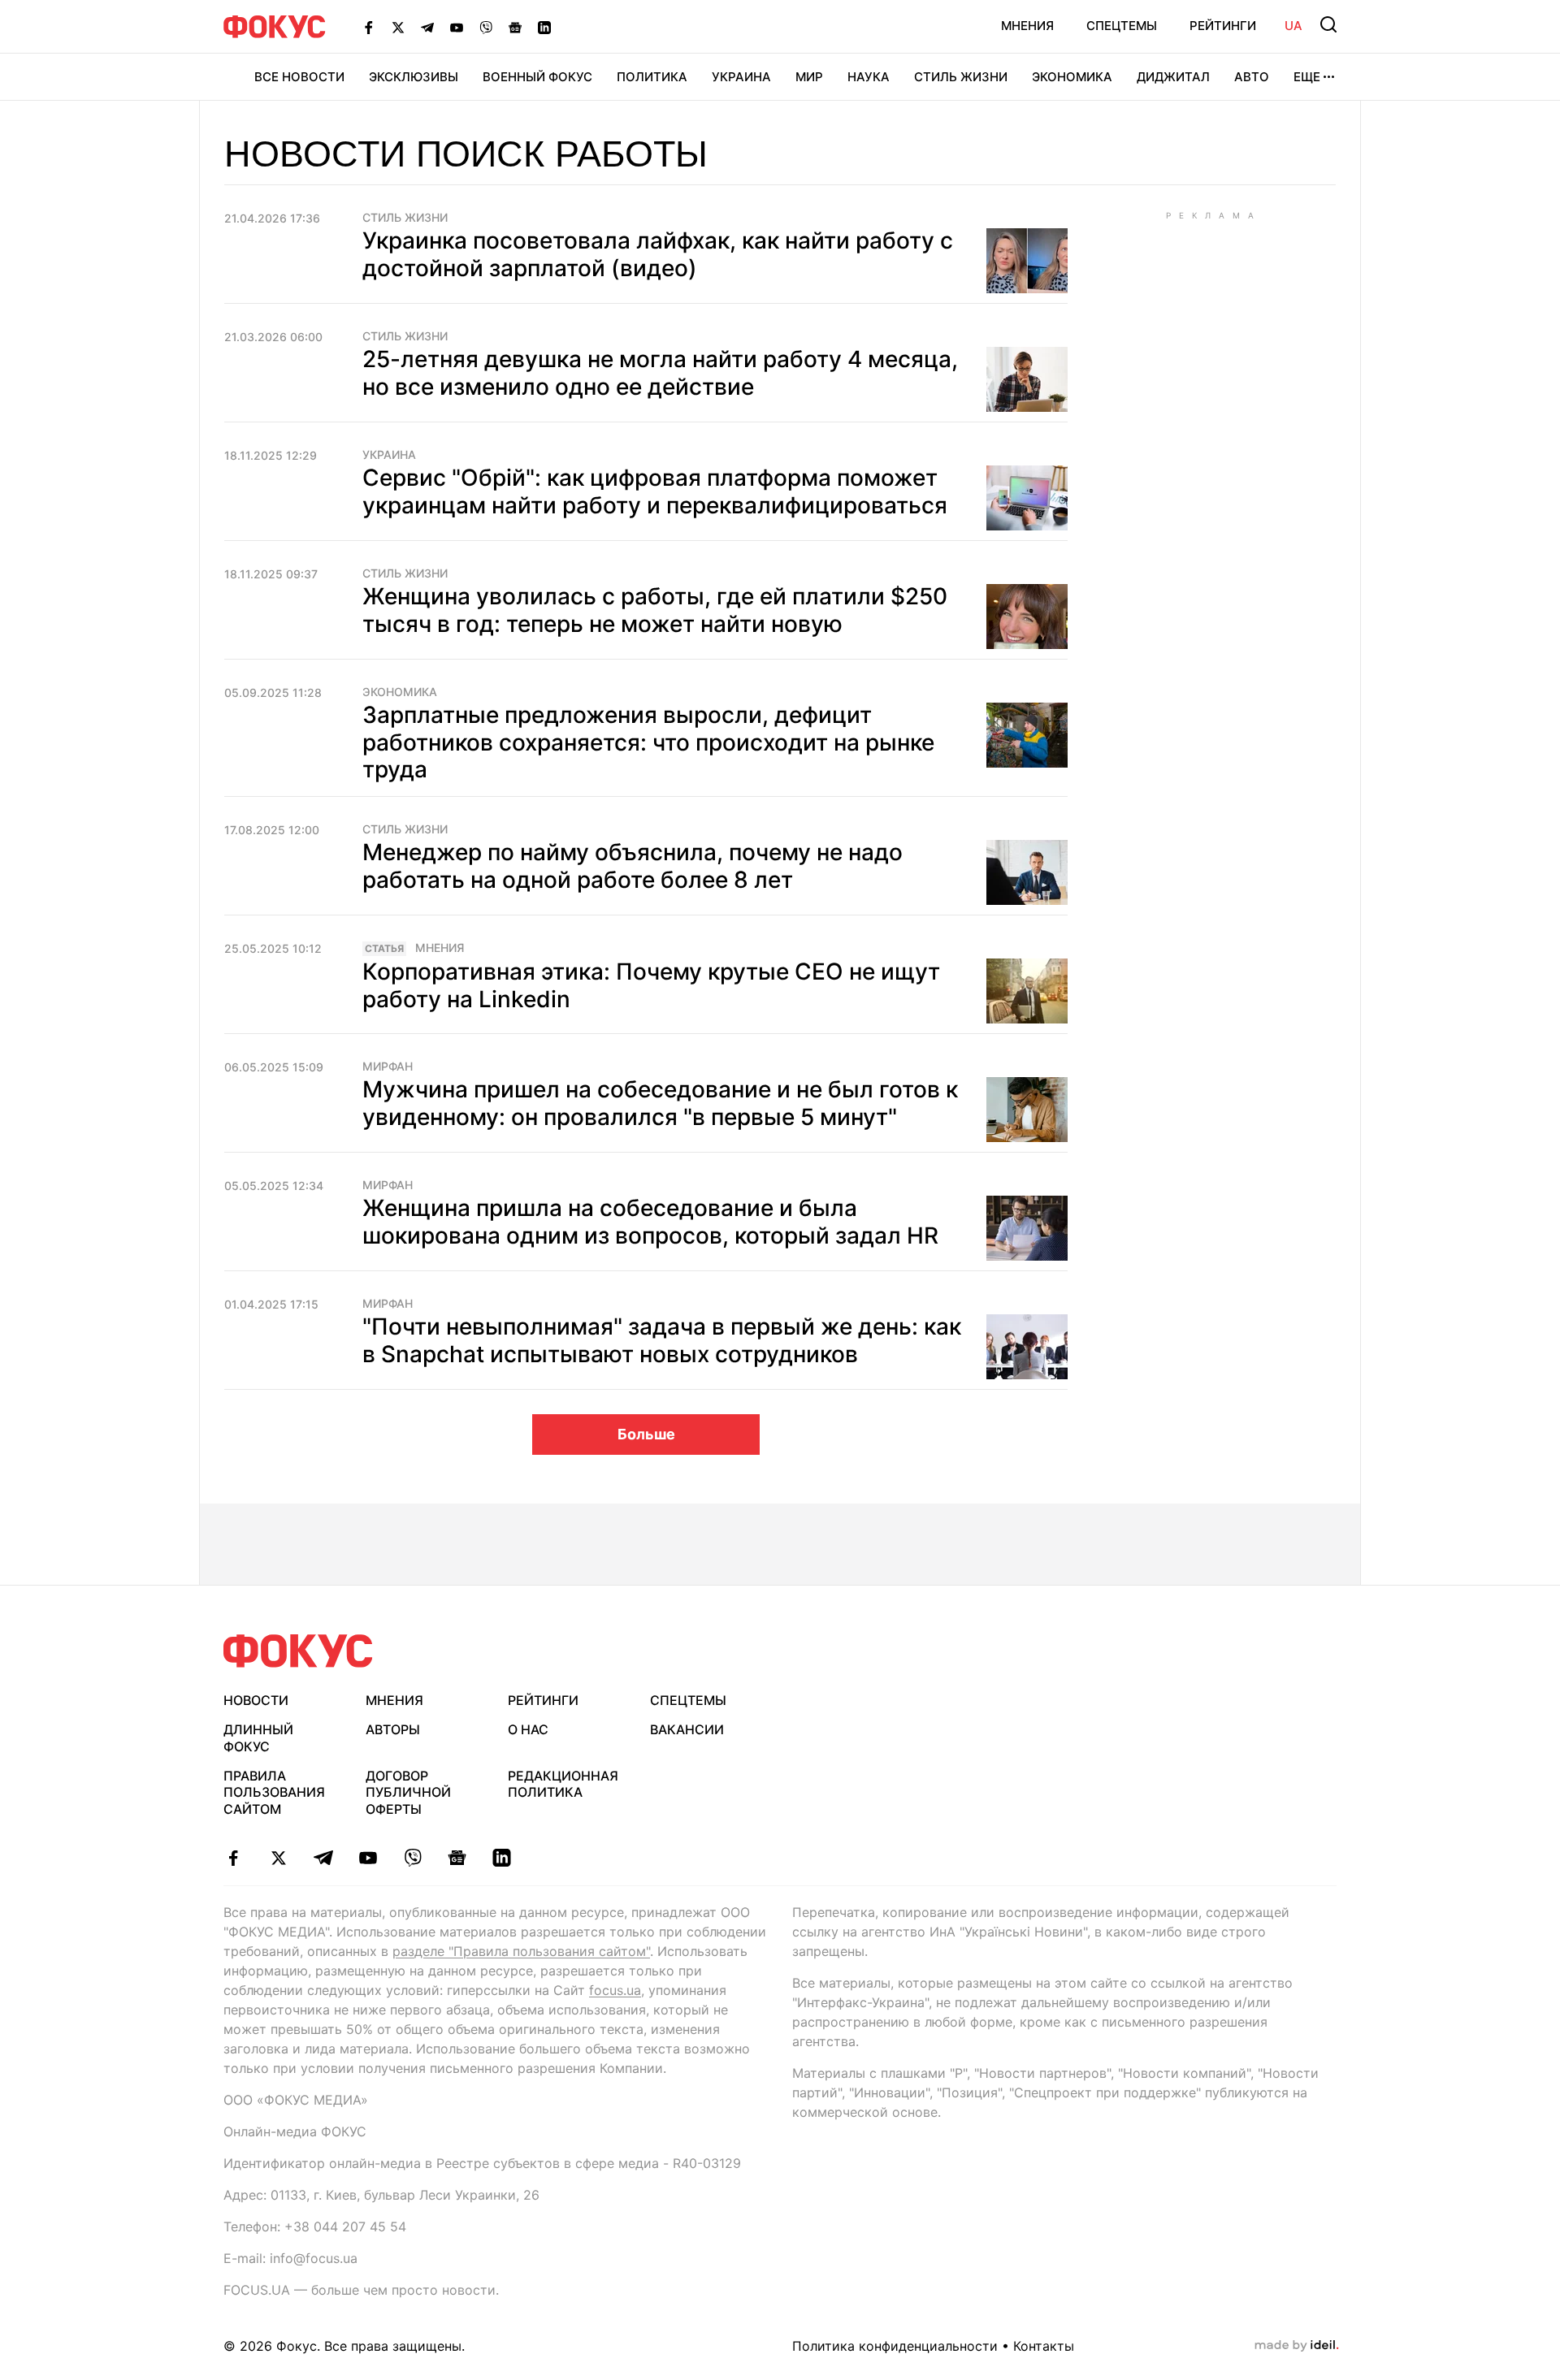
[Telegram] (427, 27)
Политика (652, 77)
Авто (1252, 77)
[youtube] (368, 1858)
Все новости (299, 77)
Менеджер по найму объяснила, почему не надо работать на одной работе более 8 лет (633, 866)
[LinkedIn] (544, 27)
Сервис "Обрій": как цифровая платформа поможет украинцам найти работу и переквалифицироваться (655, 491)
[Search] (1328, 24)
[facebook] (234, 1858)
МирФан (388, 1067)
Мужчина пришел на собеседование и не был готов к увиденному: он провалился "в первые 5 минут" (660, 1103)
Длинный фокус (258, 1738)
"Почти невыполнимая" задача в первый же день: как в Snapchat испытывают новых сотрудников (662, 1340)
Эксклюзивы (414, 77)
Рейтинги (1223, 26)
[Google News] (515, 27)
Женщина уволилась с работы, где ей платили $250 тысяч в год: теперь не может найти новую (655, 610)
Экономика (1072, 77)
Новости (256, 1700)
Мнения (1027, 26)
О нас (528, 1729)
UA (1293, 26)
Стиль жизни (961, 77)
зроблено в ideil (1297, 2346)
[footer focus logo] (298, 1651)
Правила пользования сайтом (274, 1793)
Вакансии (687, 1729)
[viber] (412, 1858)
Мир (809, 77)
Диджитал (1173, 77)
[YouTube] (457, 27)
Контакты (1044, 2346)
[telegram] (323, 1858)
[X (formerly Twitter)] (398, 27)
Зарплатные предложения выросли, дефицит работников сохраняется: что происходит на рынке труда (648, 742)
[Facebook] (369, 27)
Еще (1307, 77)
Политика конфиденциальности (895, 2346)
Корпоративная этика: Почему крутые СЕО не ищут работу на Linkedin (651, 985)
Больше (646, 1434)
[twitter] (278, 1858)
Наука (869, 77)
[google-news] (457, 1858)
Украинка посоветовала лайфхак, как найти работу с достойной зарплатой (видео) (658, 254)
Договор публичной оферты (408, 1793)
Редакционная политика (563, 1784)
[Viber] (486, 27)
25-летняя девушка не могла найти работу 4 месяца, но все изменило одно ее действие (660, 373)
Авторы (393, 1729)
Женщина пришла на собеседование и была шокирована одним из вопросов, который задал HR (650, 1222)
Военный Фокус (537, 77)
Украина (741, 77)
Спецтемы (1122, 26)
